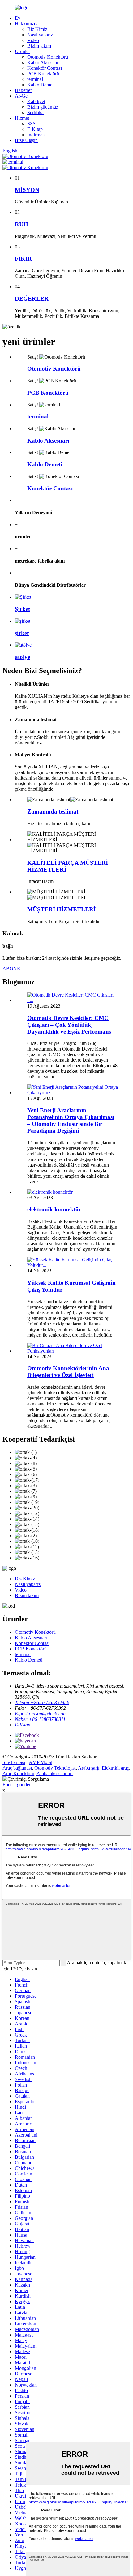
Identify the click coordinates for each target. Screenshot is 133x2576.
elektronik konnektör (54, 1209)
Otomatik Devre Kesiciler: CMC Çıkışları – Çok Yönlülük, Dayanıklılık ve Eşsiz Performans (69, 1025)
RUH (21, 224)
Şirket (22, 609)
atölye (22, 657)
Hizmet (22, 118)
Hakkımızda (27, 24)
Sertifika (35, 112)
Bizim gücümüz (43, 107)
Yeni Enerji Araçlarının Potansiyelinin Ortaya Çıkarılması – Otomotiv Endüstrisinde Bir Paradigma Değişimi (71, 1120)
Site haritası (14, 1762)
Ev (18, 18)
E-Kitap (35, 129)
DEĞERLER (32, 299)
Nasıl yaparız (40, 35)
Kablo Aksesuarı (43, 62)
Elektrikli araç (115, 1768)
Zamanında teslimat (53, 812)
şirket (22, 633)
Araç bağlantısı (17, 1768)
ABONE (11, 969)
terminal (35, 79)
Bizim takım (39, 46)
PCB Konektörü (43, 74)
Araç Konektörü (18, 1773)
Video (33, 40)
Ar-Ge (21, 96)
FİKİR (23, 259)
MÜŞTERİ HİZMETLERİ (61, 909)
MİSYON (27, 190)
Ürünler (22, 51)
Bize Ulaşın (26, 140)
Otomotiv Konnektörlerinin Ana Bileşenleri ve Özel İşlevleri (68, 1372)
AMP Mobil (41, 1762)
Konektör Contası (45, 68)
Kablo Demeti (41, 85)
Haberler (23, 90)
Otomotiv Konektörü (48, 57)
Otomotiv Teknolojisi (55, 1768)
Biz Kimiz (37, 29)
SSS (31, 124)
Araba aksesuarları (55, 1773)
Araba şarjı (89, 1768)
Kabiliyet (36, 101)
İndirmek (36, 135)
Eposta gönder (17, 1785)
